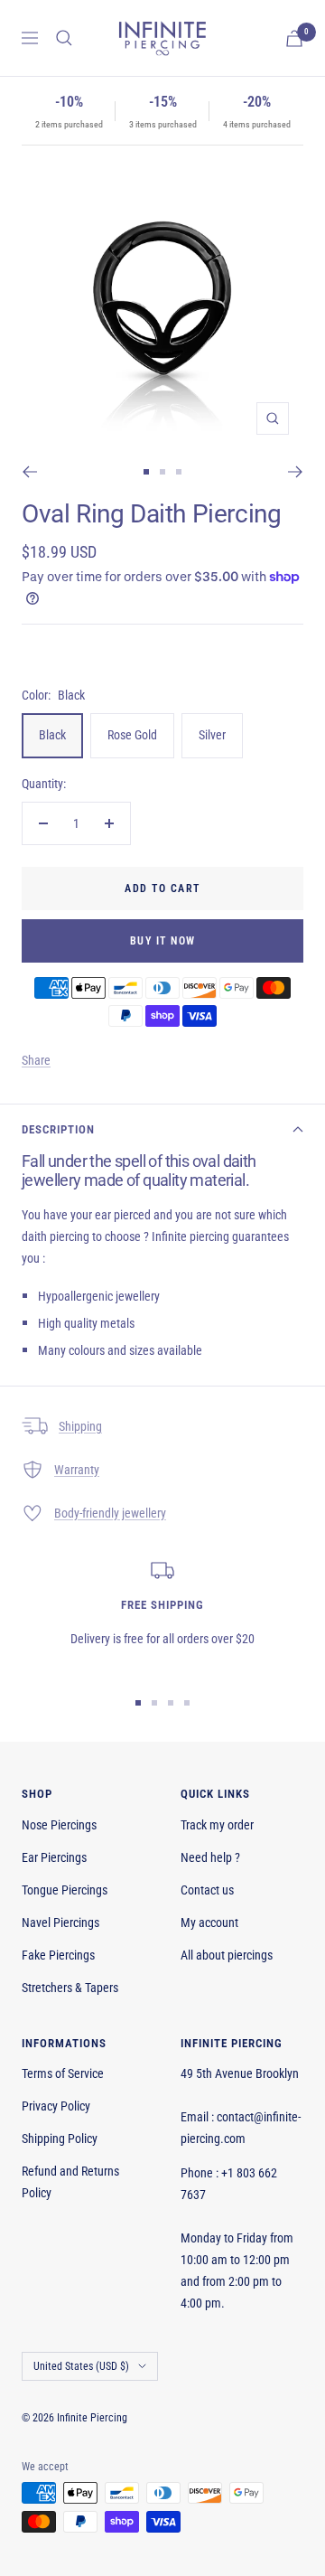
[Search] (64, 38)
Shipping (80, 1426)
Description (58, 1129)
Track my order (217, 1825)
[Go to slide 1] (146, 472)
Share (36, 1060)
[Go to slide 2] (162, 472)
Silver (212, 735)
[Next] (296, 472)
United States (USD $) (81, 2366)
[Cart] (294, 38)
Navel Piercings (60, 1923)
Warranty (77, 1470)
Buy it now (163, 941)
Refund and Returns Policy (70, 2182)
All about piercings (227, 1955)
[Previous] (29, 472)
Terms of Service (63, 2073)
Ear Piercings (54, 1857)
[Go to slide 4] (187, 1703)
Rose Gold (132, 735)
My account (209, 1923)
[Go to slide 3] (179, 472)
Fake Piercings (58, 1955)
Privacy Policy (56, 2106)
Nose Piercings (59, 1825)
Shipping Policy (60, 2139)
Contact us (207, 1890)
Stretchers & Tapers (70, 1988)
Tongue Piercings (65, 1890)
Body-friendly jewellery (110, 1513)
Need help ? (210, 1857)
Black (52, 735)
